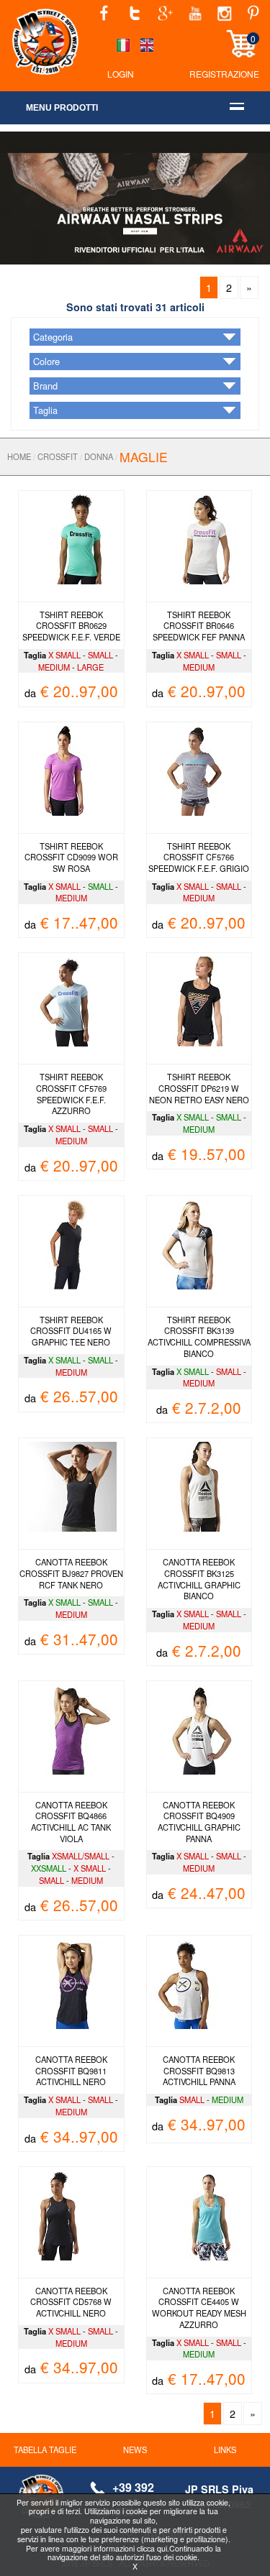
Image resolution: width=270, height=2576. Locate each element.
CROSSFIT (58, 456)
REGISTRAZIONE (224, 74)
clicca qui (152, 2548)
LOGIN (121, 74)
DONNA (99, 456)
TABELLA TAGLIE (45, 2449)
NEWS (135, 2449)
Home (19, 456)
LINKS (225, 2449)
